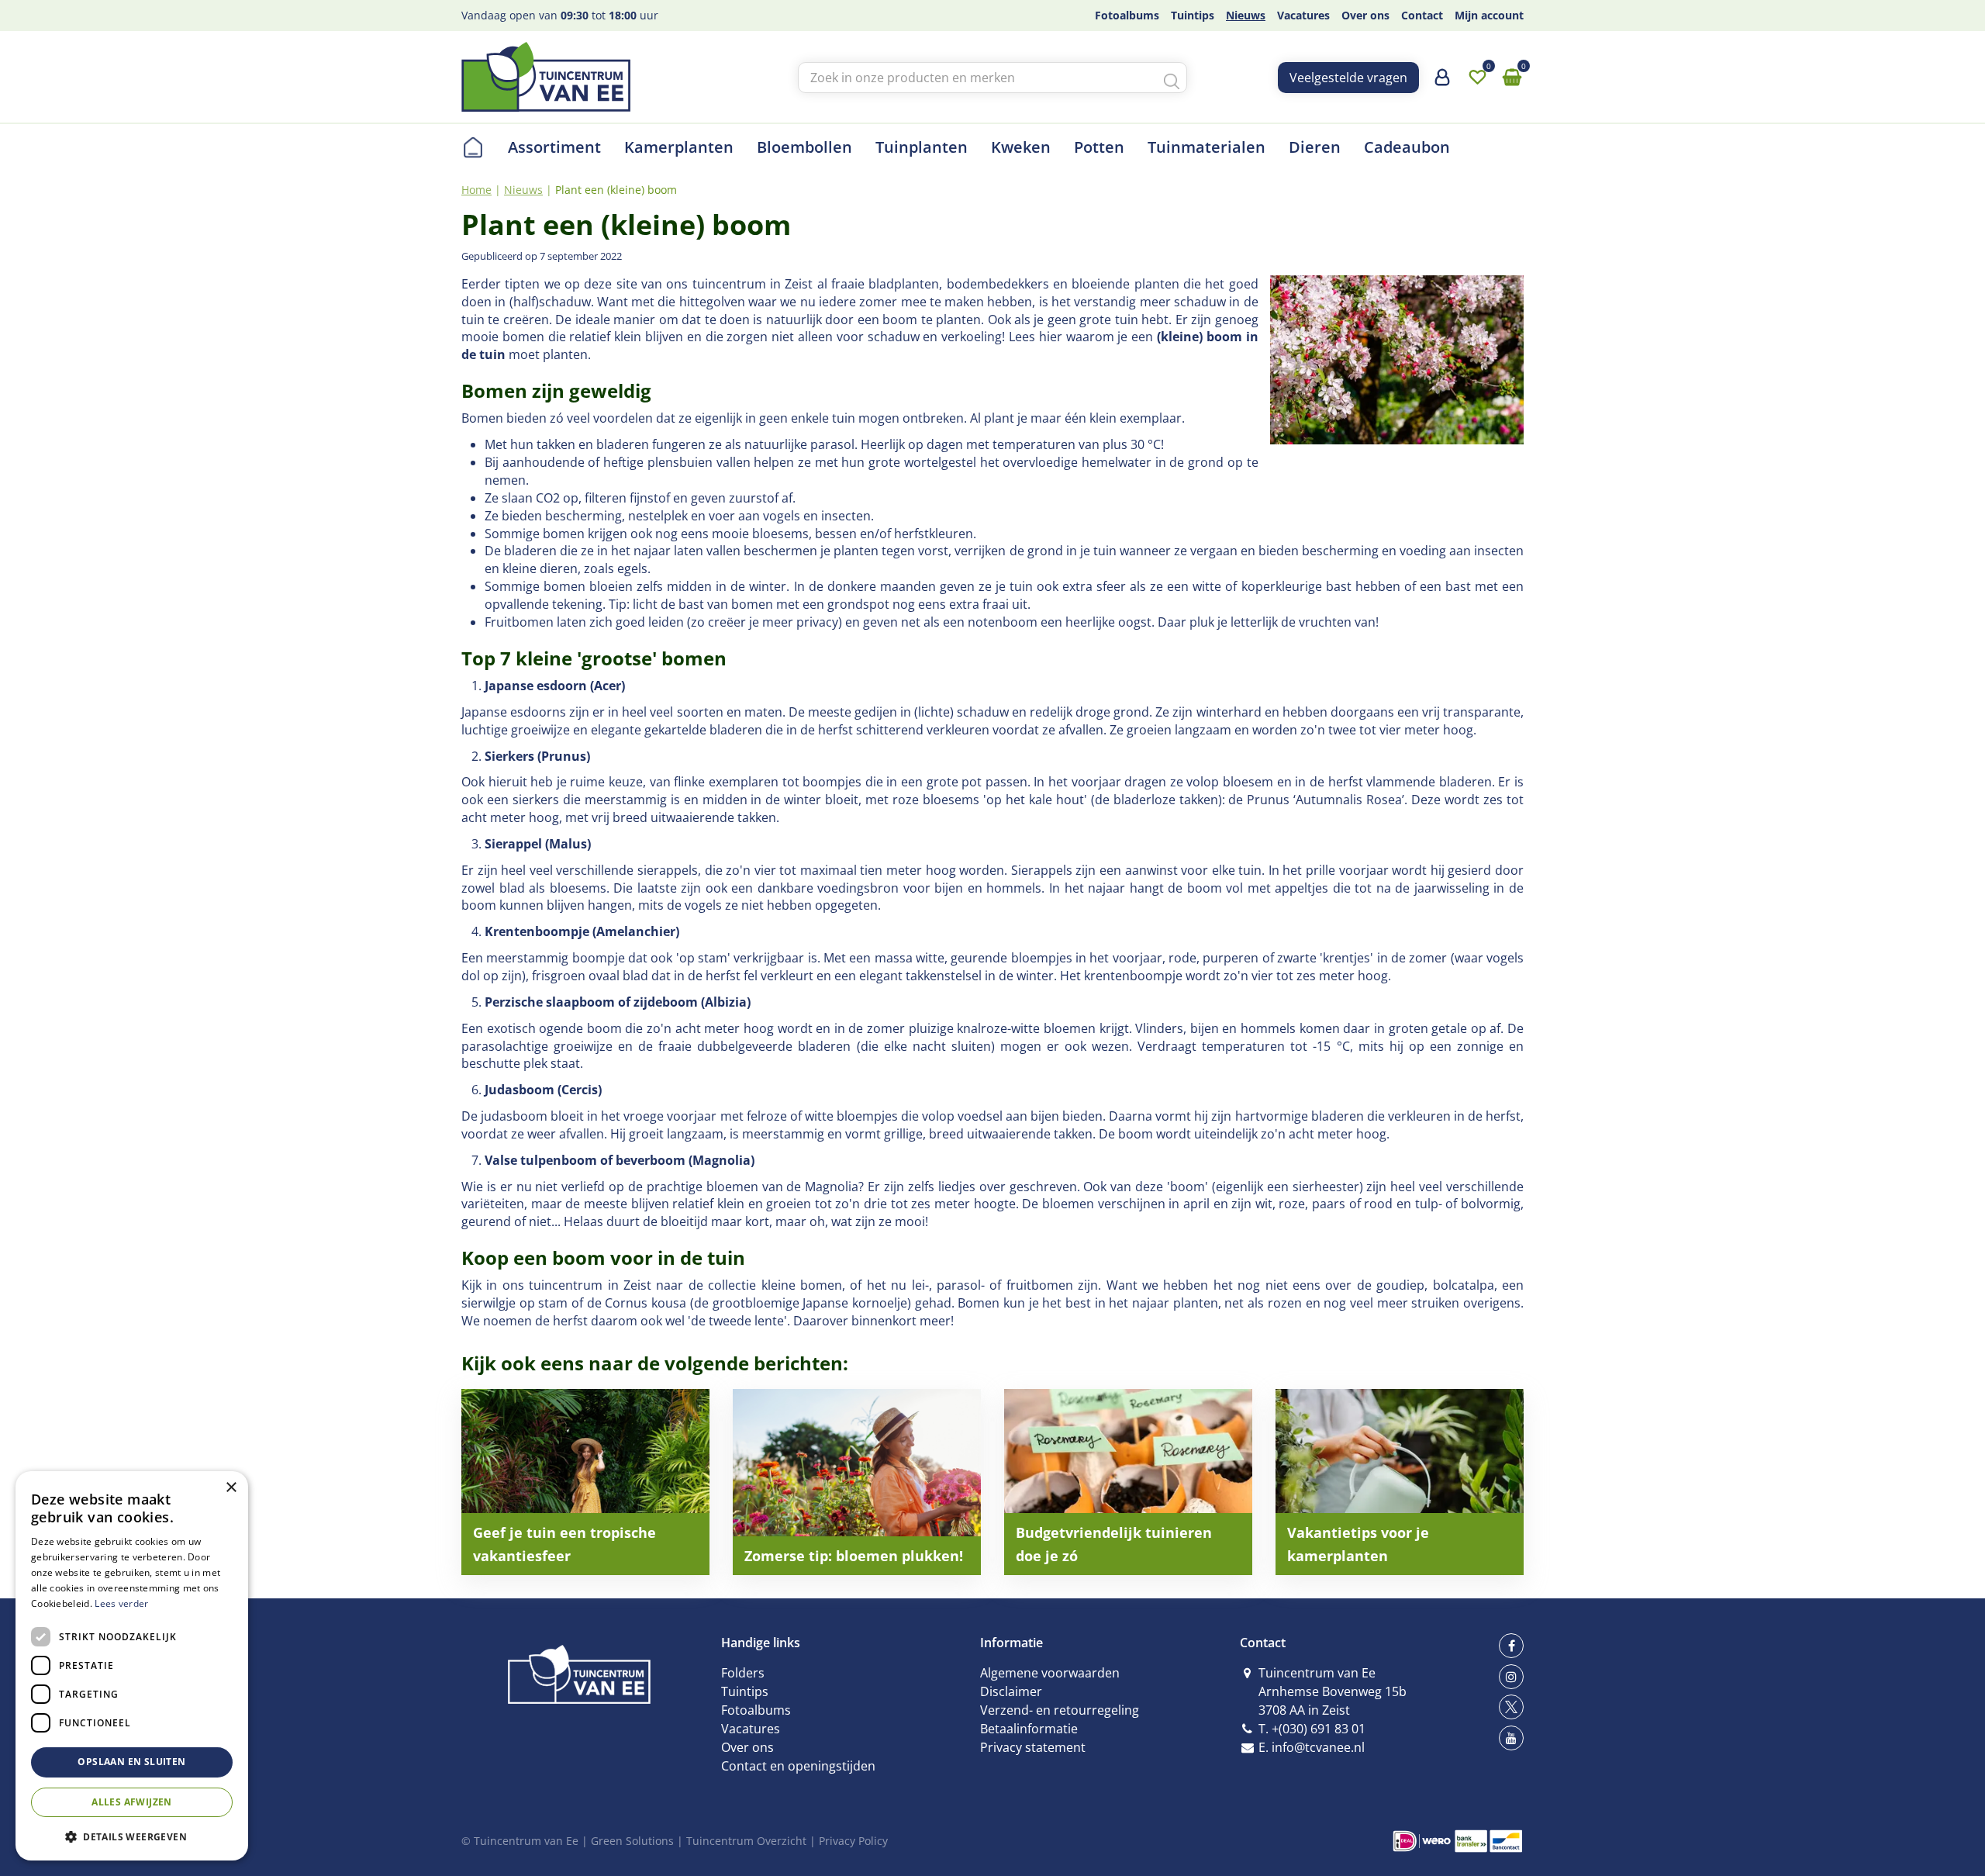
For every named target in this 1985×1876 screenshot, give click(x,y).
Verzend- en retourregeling (1060, 1710)
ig (1511, 1677)
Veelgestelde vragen (1348, 78)
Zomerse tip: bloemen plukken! (854, 1556)
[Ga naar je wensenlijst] (1477, 78)
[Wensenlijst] (1477, 78)
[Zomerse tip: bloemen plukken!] (857, 1482)
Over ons (747, 1747)
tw (1511, 1707)
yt (1511, 1738)
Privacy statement (1033, 1747)
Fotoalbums (756, 1710)
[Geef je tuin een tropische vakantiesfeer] (585, 1482)
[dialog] (132, 1666)
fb (1511, 1646)
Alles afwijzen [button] (132, 1802)
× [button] (231, 1488)
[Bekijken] (1512, 78)
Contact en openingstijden (798, 1766)
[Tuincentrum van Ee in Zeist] (546, 77)
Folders (743, 1673)
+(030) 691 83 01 (1319, 1729)
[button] (132, 1836)
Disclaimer (1011, 1691)
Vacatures (751, 1729)
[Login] (1442, 83)
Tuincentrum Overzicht (746, 1841)
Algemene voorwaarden (1050, 1673)
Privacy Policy (853, 1841)
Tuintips (745, 1691)
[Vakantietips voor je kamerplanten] (1400, 1482)
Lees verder (121, 1603)
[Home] (473, 147)
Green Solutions (632, 1841)
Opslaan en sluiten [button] (131, 1762)
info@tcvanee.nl (1318, 1747)
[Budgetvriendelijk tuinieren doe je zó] (1128, 1482)
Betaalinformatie (1029, 1729)
